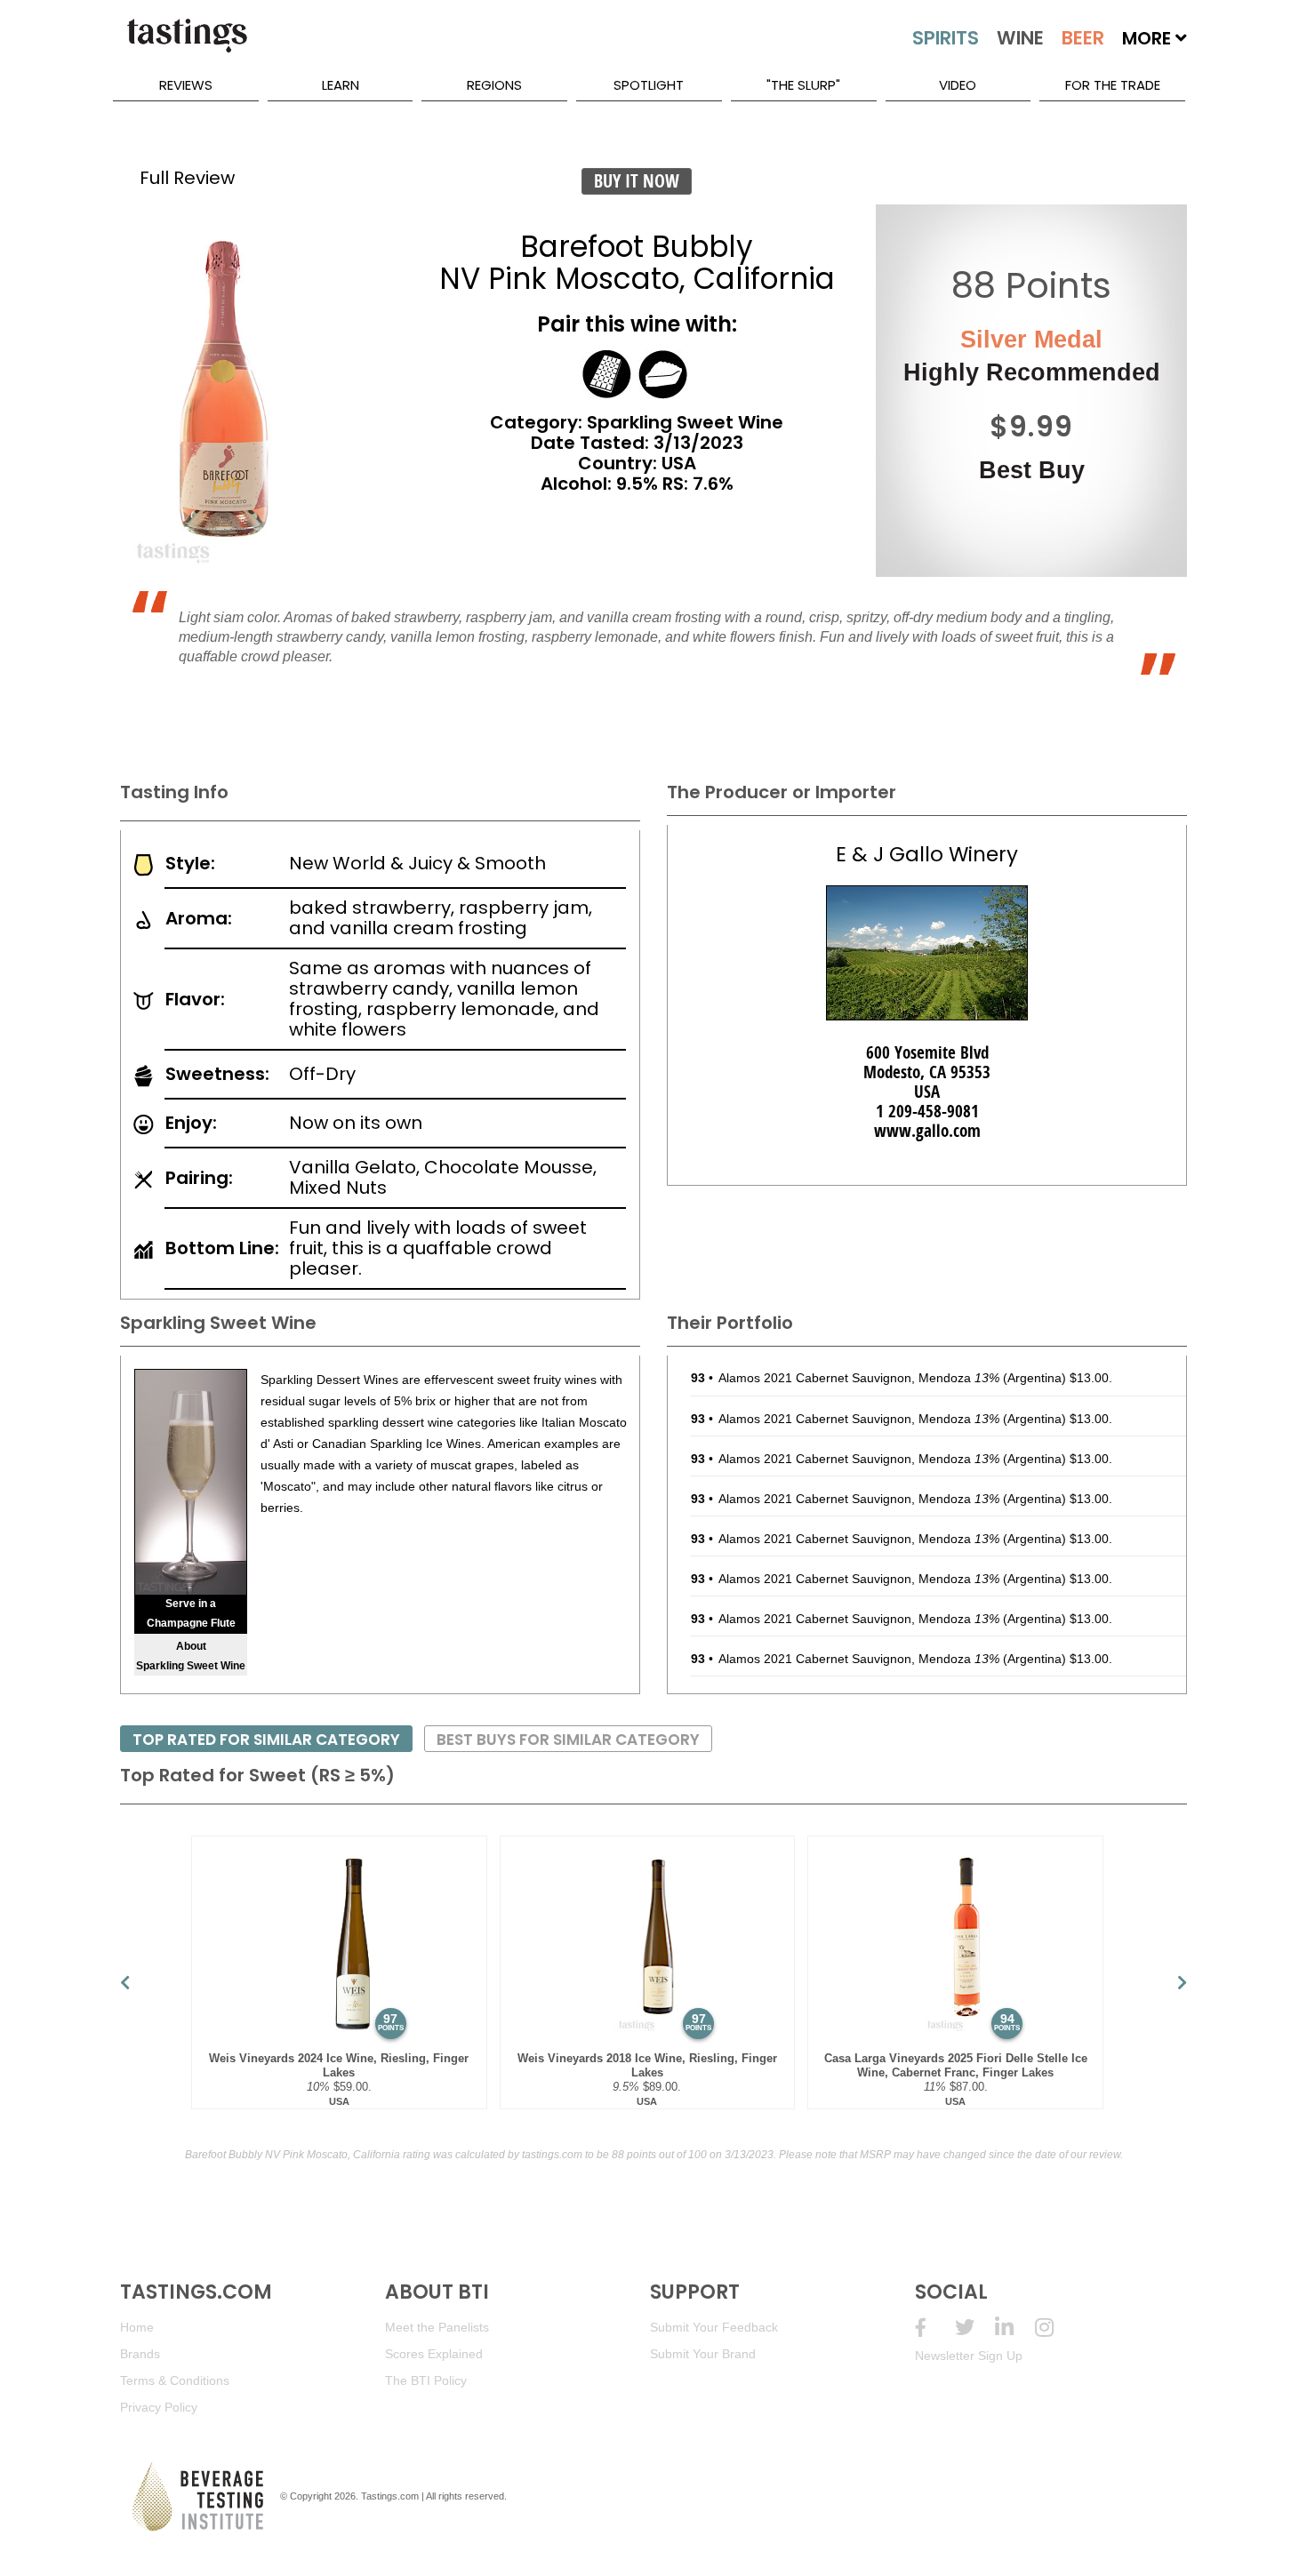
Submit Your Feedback (714, 2327)
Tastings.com (390, 2496)
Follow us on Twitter (975, 2328)
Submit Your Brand (703, 2354)
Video (958, 85)
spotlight (649, 85)
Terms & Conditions (175, 2380)
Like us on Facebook (935, 2328)
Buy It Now (637, 181)
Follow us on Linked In (1015, 2328)
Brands (140, 2354)
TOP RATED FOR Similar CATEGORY (266, 1740)
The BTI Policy (426, 2380)
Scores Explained (434, 2354)
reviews (186, 85)
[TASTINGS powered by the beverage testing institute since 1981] (187, 44)
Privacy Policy (159, 2407)
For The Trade (1113, 85)
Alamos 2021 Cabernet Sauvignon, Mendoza (859, 1378)
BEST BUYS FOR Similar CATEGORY (568, 1740)
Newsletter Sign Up (969, 2356)
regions (494, 85)
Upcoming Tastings (1055, 2328)
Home (137, 2327)
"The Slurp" (803, 85)
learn (341, 85)
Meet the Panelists (437, 2327)
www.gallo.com (927, 1131)
